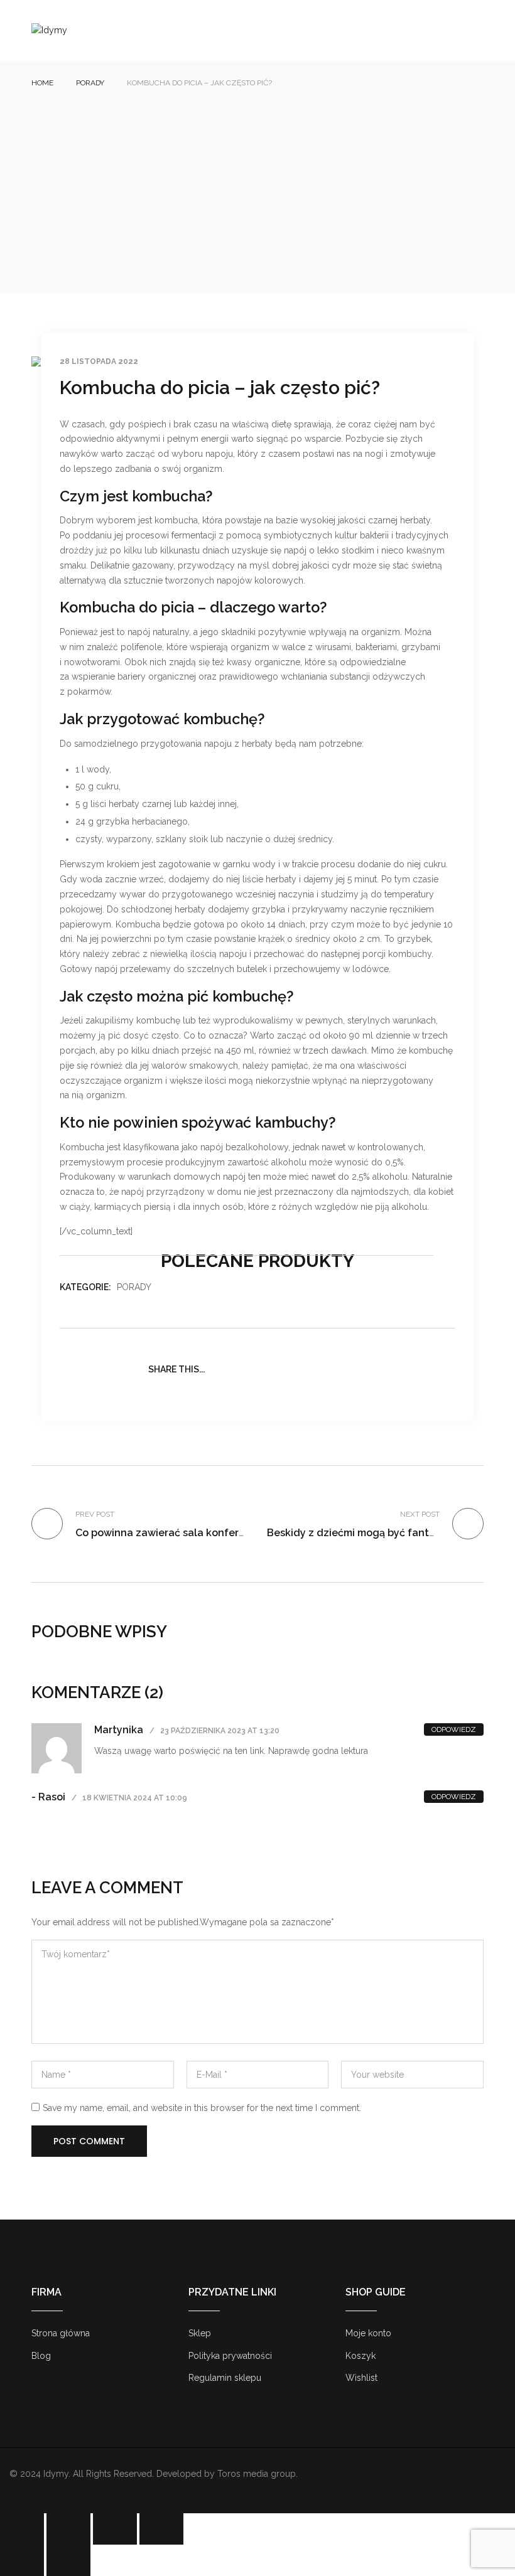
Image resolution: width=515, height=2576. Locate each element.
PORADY (90, 83)
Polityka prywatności (230, 2356)
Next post (420, 1514)
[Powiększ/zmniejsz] (22, 2529)
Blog (41, 2356)
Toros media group (257, 2474)
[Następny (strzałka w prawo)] (68, 2560)
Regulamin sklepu (225, 2378)
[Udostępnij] (115, 2529)
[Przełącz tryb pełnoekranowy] (68, 2529)
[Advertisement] (257, 183)
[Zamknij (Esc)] (161, 2529)
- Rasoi (48, 1797)
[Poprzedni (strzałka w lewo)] (22, 2560)
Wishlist (361, 2378)
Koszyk (360, 2356)
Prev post (95, 1514)
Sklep (200, 2333)
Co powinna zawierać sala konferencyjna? (179, 1533)
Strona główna (61, 2333)
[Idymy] (49, 30)
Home (42, 83)
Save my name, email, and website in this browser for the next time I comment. (202, 2108)
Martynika (119, 1730)
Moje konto (368, 2333)
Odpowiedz (454, 1729)
